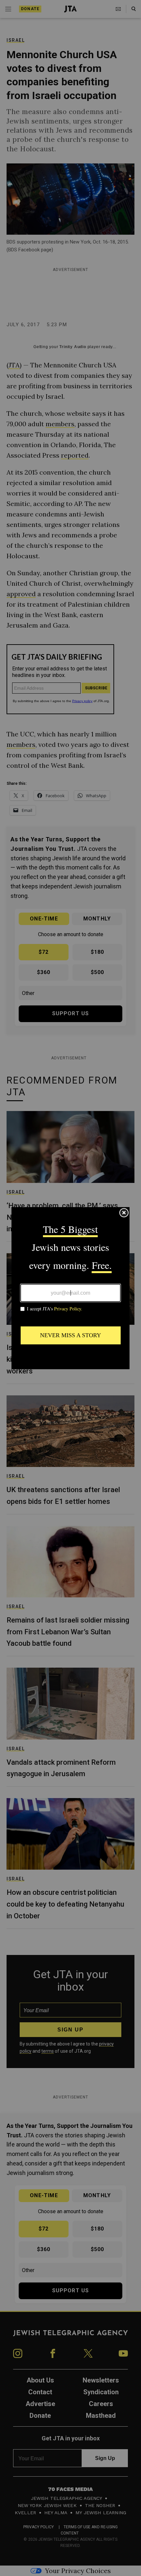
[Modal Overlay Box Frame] (70, 1288)
